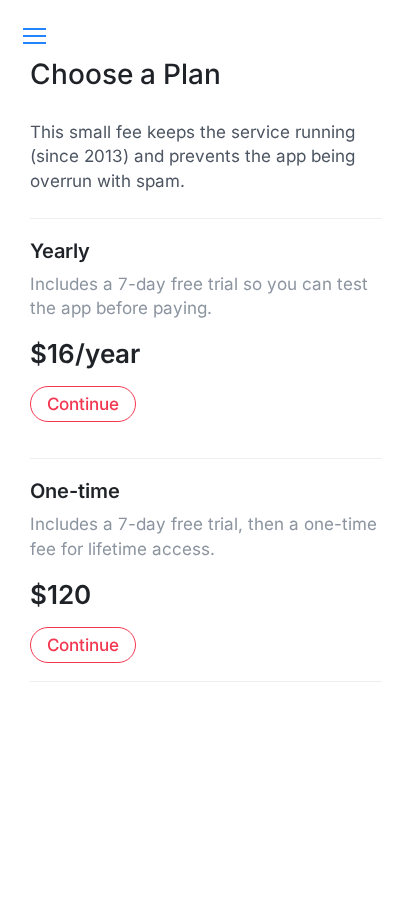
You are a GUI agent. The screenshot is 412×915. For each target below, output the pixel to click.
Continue (83, 404)
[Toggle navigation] (34, 36)
